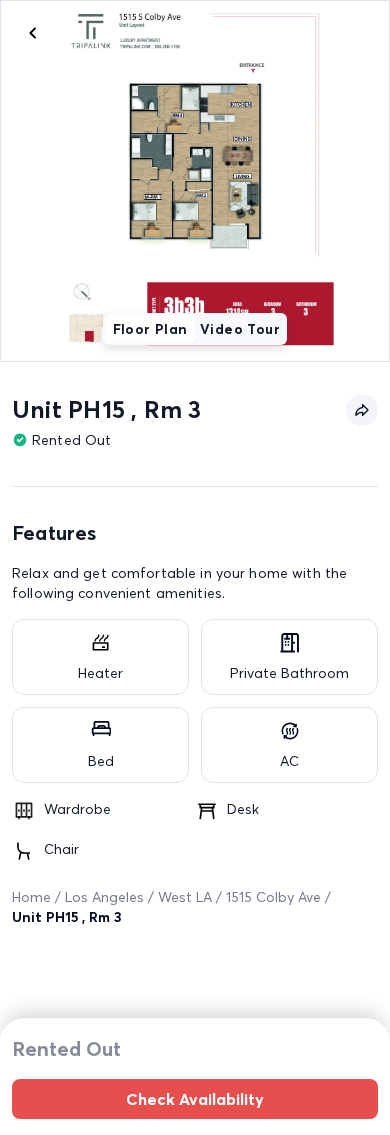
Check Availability (195, 1099)
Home (31, 897)
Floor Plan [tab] (150, 329)
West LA (185, 897)
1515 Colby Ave (273, 897)
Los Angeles (104, 897)
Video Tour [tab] (240, 329)
